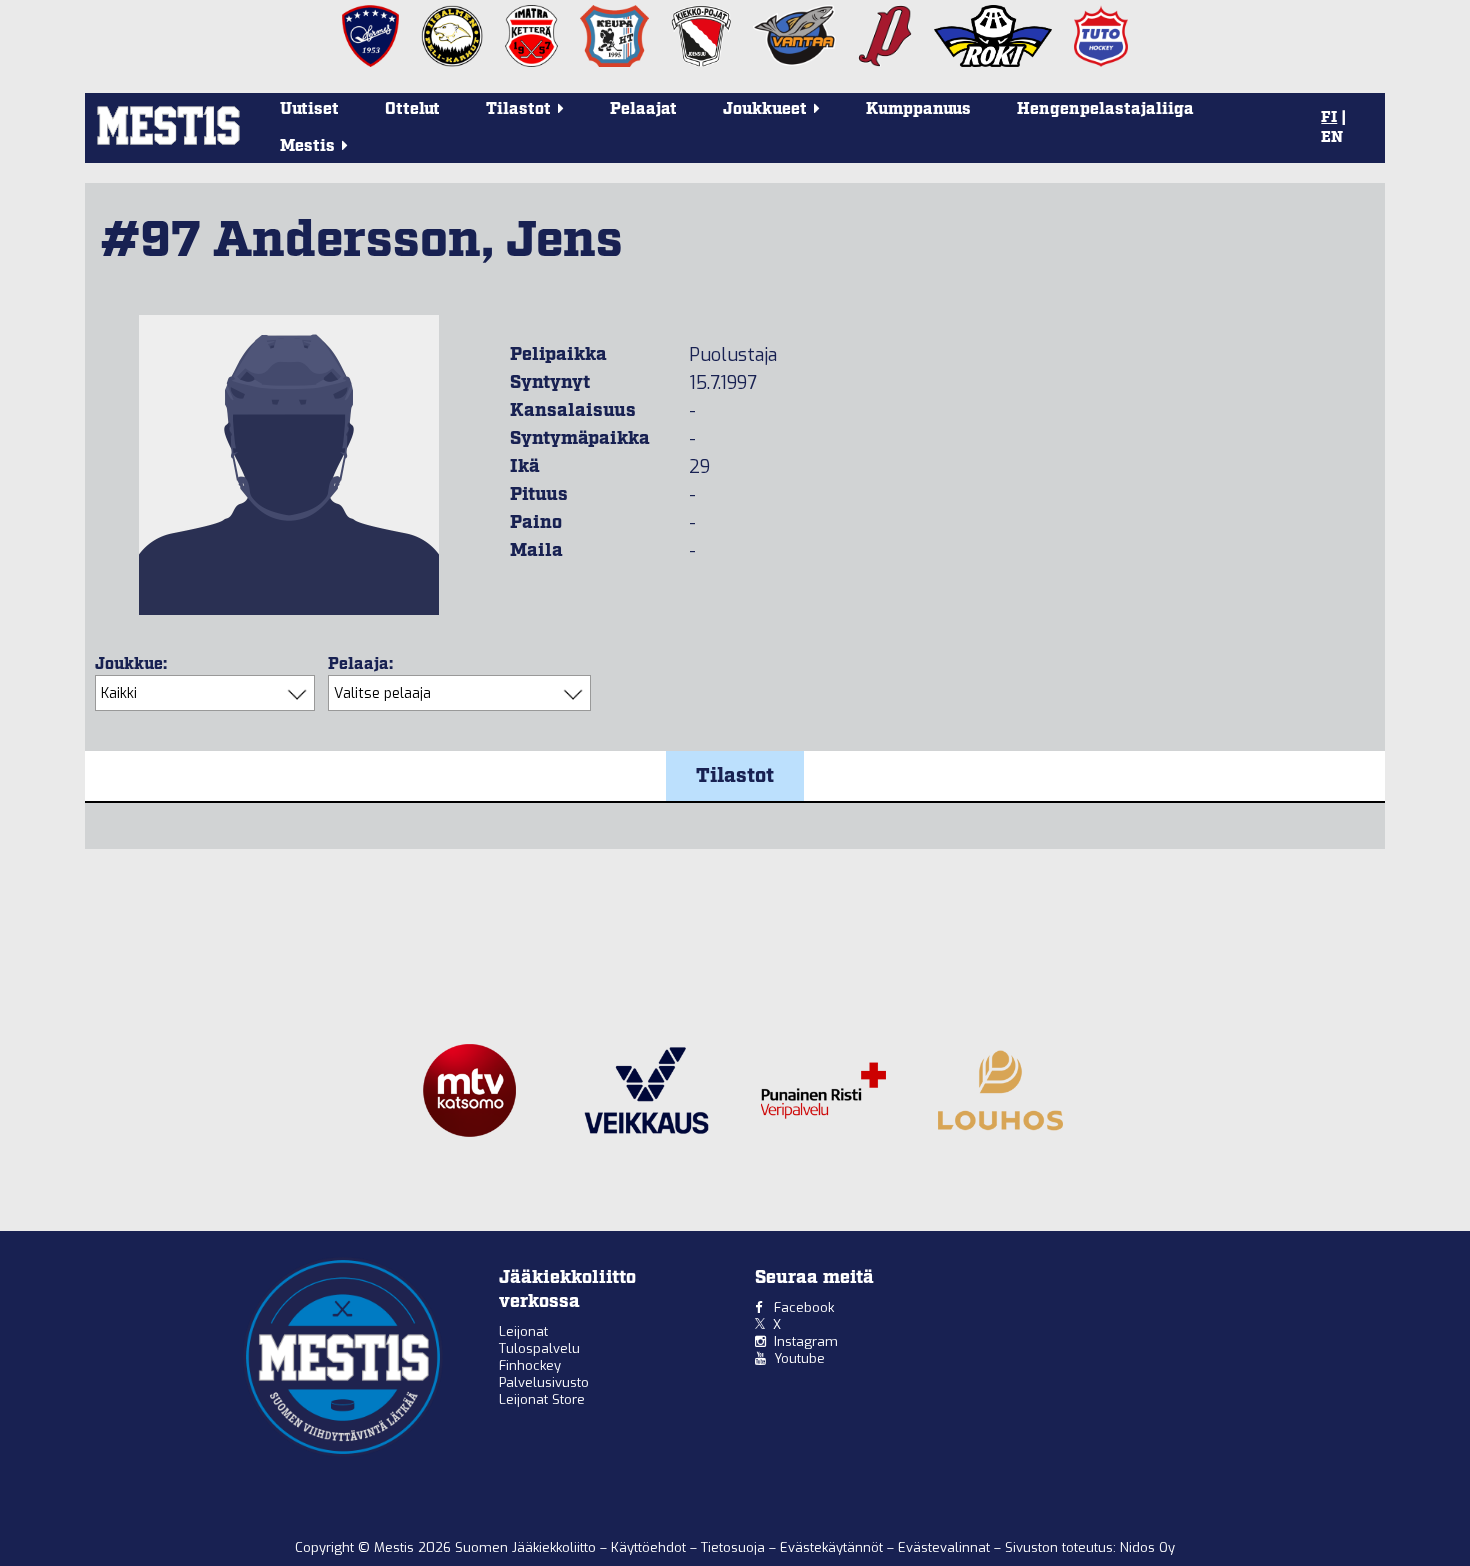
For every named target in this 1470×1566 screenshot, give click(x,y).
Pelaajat (643, 109)
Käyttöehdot (650, 1547)
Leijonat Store (542, 1399)
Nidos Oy (1147, 1547)
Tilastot (735, 776)
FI (1329, 118)
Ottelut (412, 109)
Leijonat (523, 1331)
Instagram (806, 1341)
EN (1332, 138)
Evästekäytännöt (833, 1547)
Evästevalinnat (944, 1547)
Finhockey (530, 1365)
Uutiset (309, 109)
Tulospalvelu (539, 1348)
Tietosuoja (735, 1547)
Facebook (804, 1307)
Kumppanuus (918, 109)
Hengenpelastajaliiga (1105, 109)
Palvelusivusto (544, 1382)
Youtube (799, 1358)
